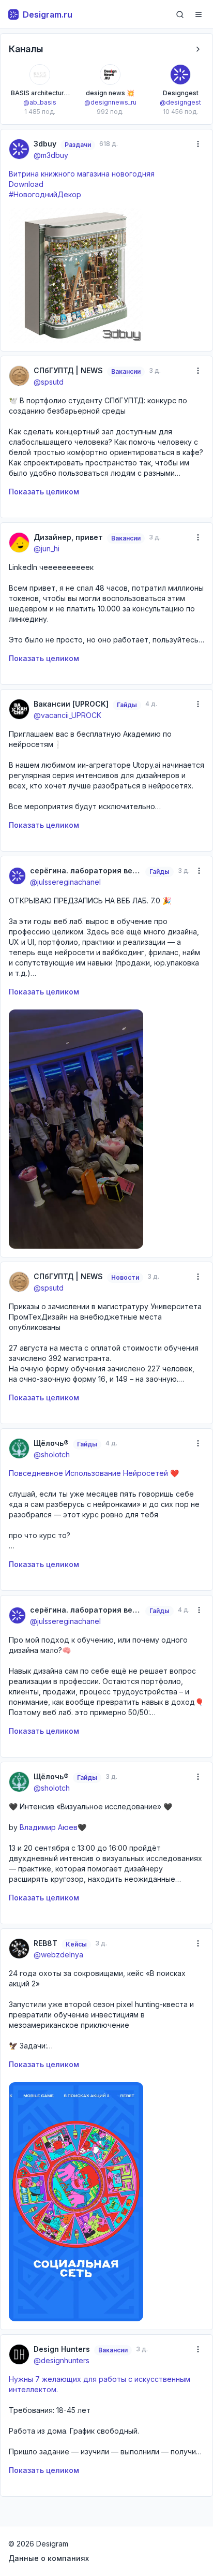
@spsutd (49, 382)
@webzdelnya (58, 1955)
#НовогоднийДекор (45, 194)
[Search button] (180, 14)
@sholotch (52, 1454)
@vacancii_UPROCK (67, 715)
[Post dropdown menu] (198, 144)
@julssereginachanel (65, 882)
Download (26, 184)
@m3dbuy (51, 155)
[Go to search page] (180, 14)
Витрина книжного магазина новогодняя (82, 174)
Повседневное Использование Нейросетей (88, 1473)
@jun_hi (47, 548)
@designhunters (62, 2360)
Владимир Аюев (49, 1827)
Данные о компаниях (49, 2558)
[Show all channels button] (198, 49)
